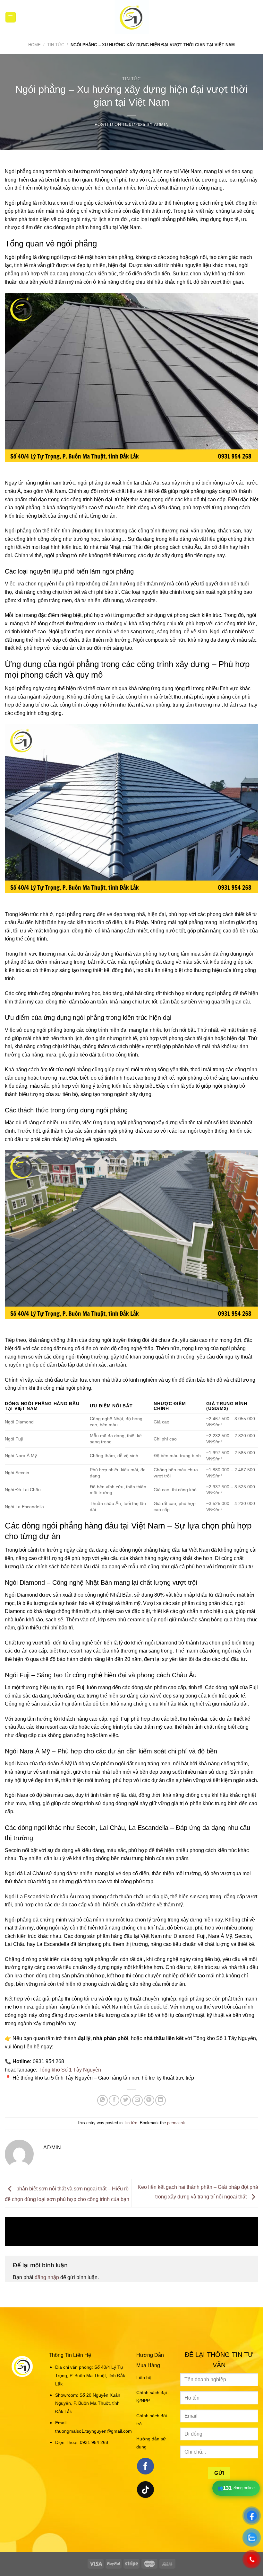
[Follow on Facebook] (145, 2466)
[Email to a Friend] (137, 2100)
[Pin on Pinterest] (149, 2100)
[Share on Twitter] (126, 2100)
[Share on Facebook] (114, 2100)
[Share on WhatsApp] (102, 2100)
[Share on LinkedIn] (161, 2100)
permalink (176, 2123)
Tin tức (56, 45)
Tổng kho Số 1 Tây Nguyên (70, 2070)
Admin (161, 125)
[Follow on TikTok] (145, 2490)
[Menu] (11, 17)
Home (34, 45)
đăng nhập (47, 2277)
